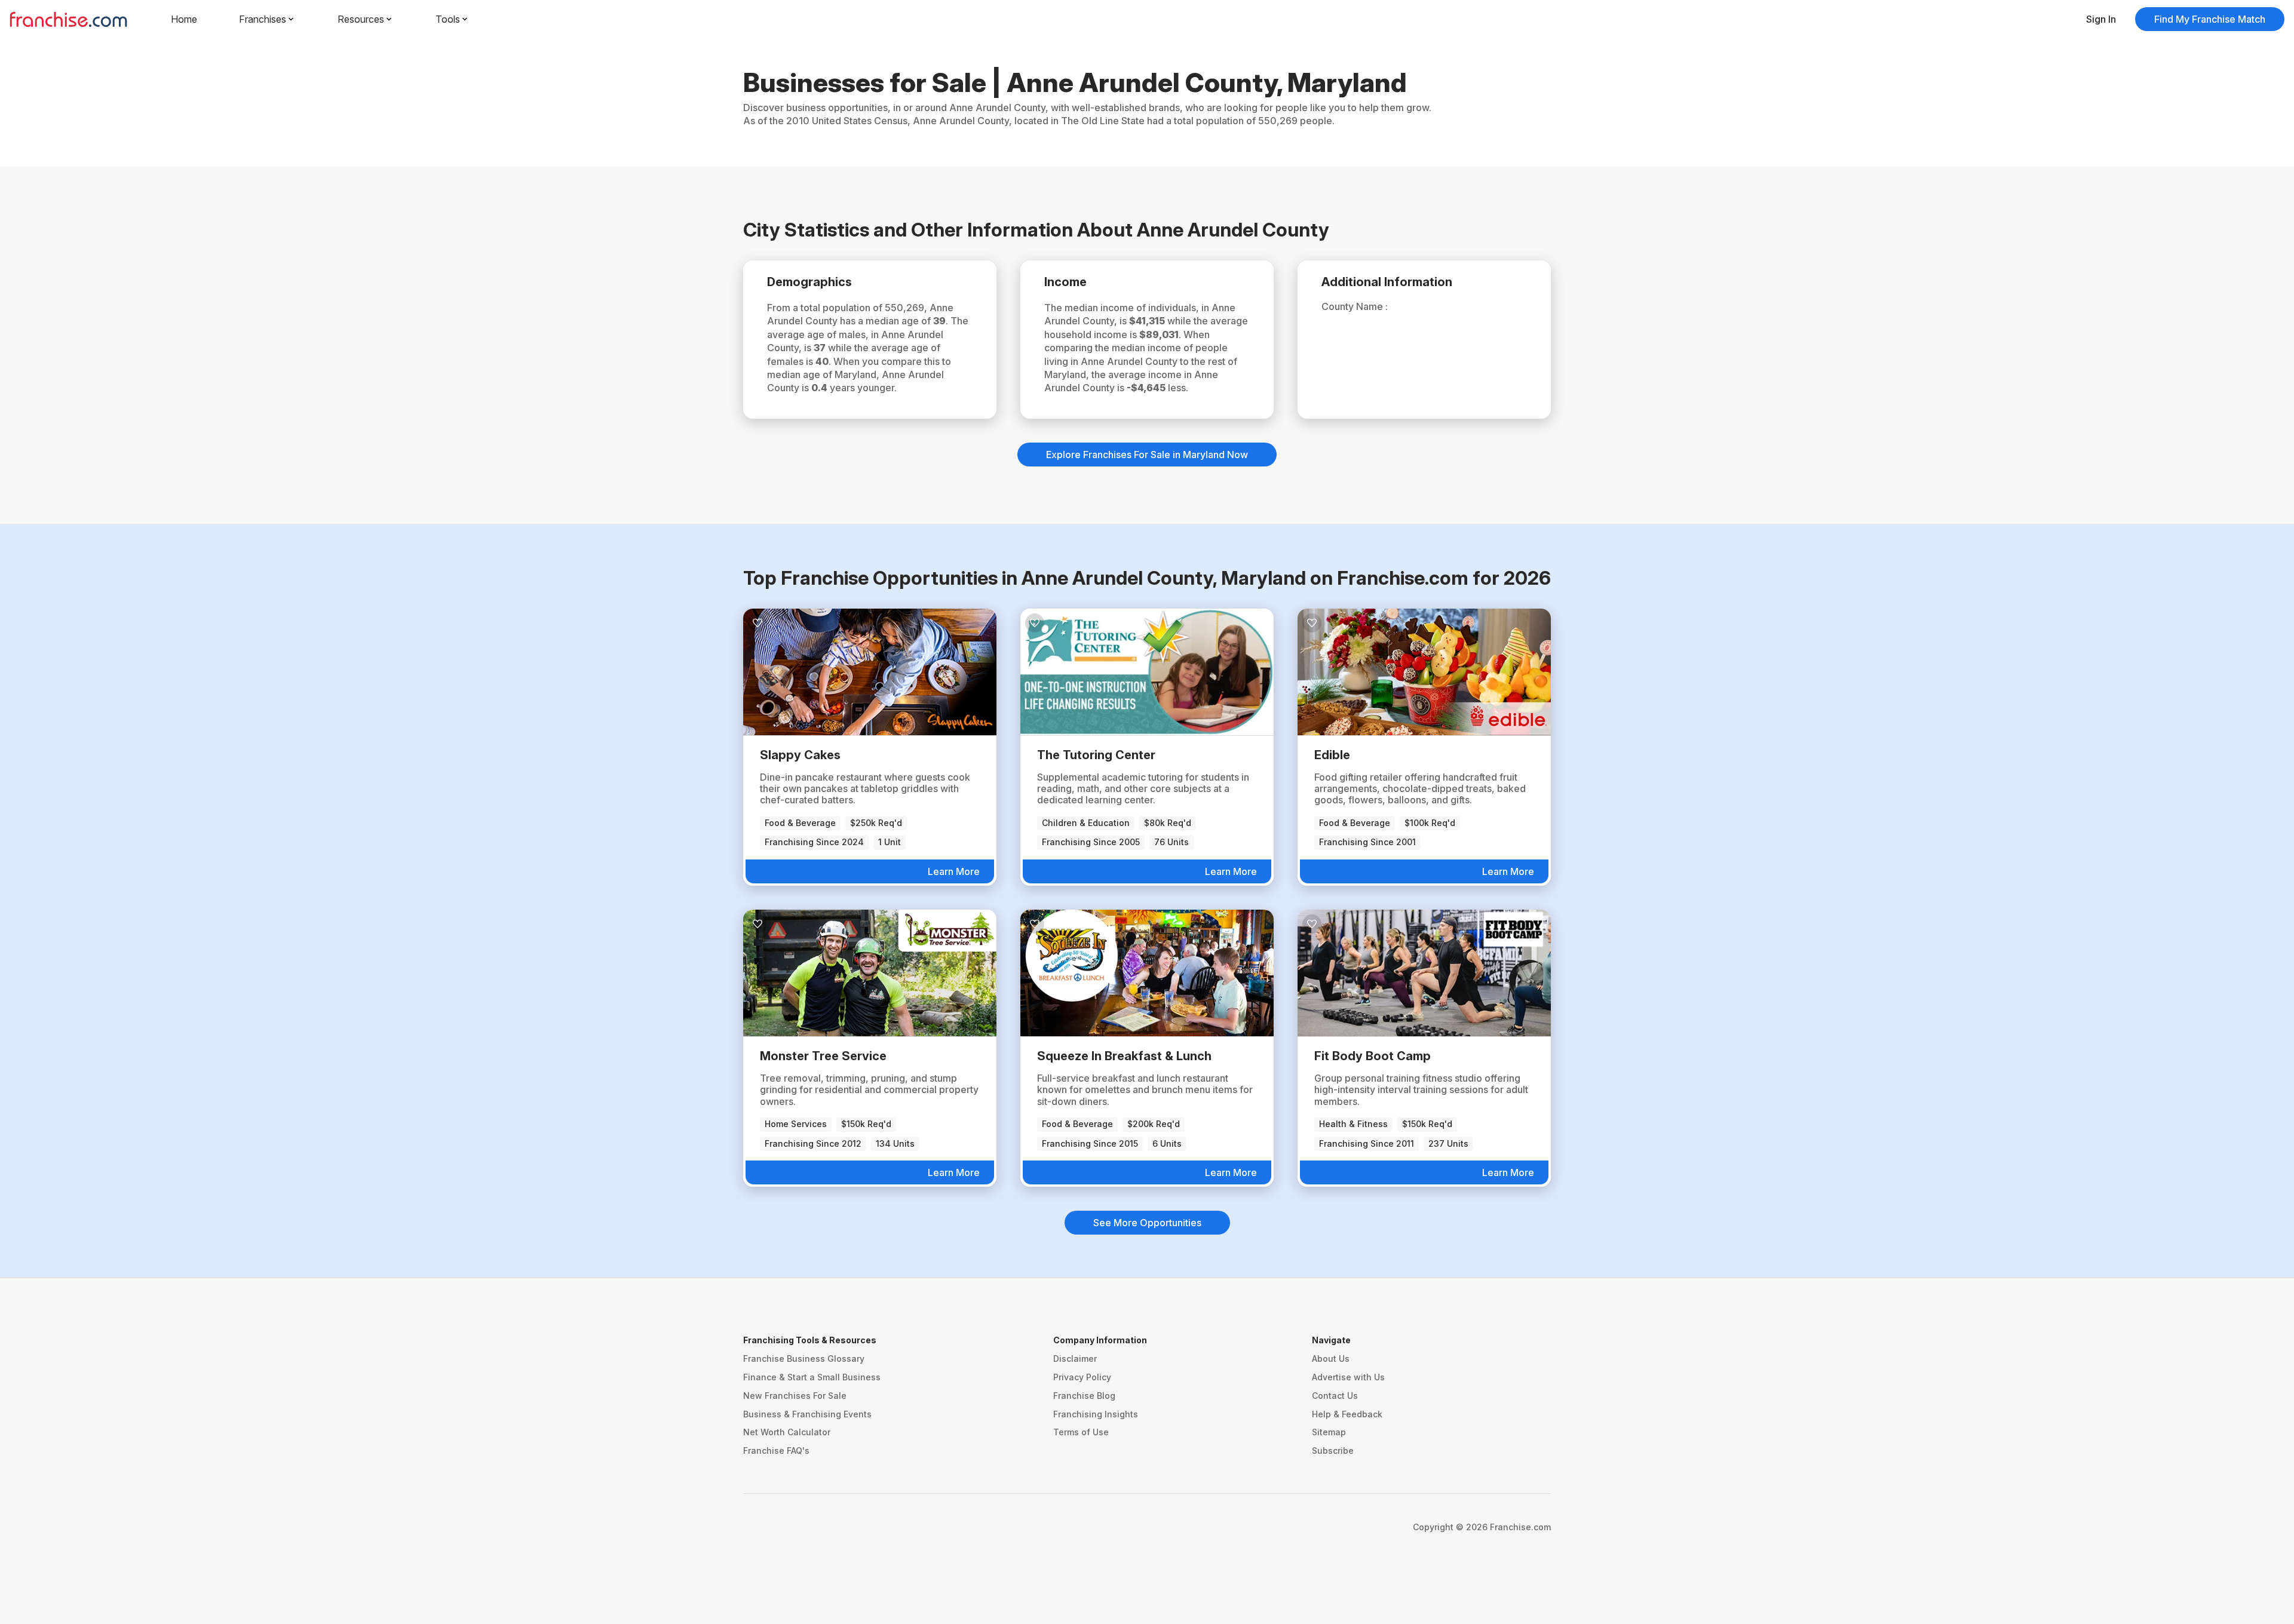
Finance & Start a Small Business (812, 1377)
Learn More (954, 871)
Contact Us (1335, 1396)
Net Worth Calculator (787, 1432)
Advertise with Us (1348, 1377)
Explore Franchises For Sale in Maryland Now (1147, 455)
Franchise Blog (1084, 1396)
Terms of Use (1081, 1432)
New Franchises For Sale (795, 1396)
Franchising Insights (1096, 1414)
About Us (1331, 1359)
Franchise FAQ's (776, 1450)
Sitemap (1329, 1432)
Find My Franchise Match (2210, 19)
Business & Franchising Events (807, 1414)
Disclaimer (1075, 1359)
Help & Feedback (1347, 1414)
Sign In (2101, 19)
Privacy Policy (1082, 1377)
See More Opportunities (1147, 1223)
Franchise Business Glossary (804, 1359)
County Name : (1355, 306)
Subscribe (1333, 1450)
